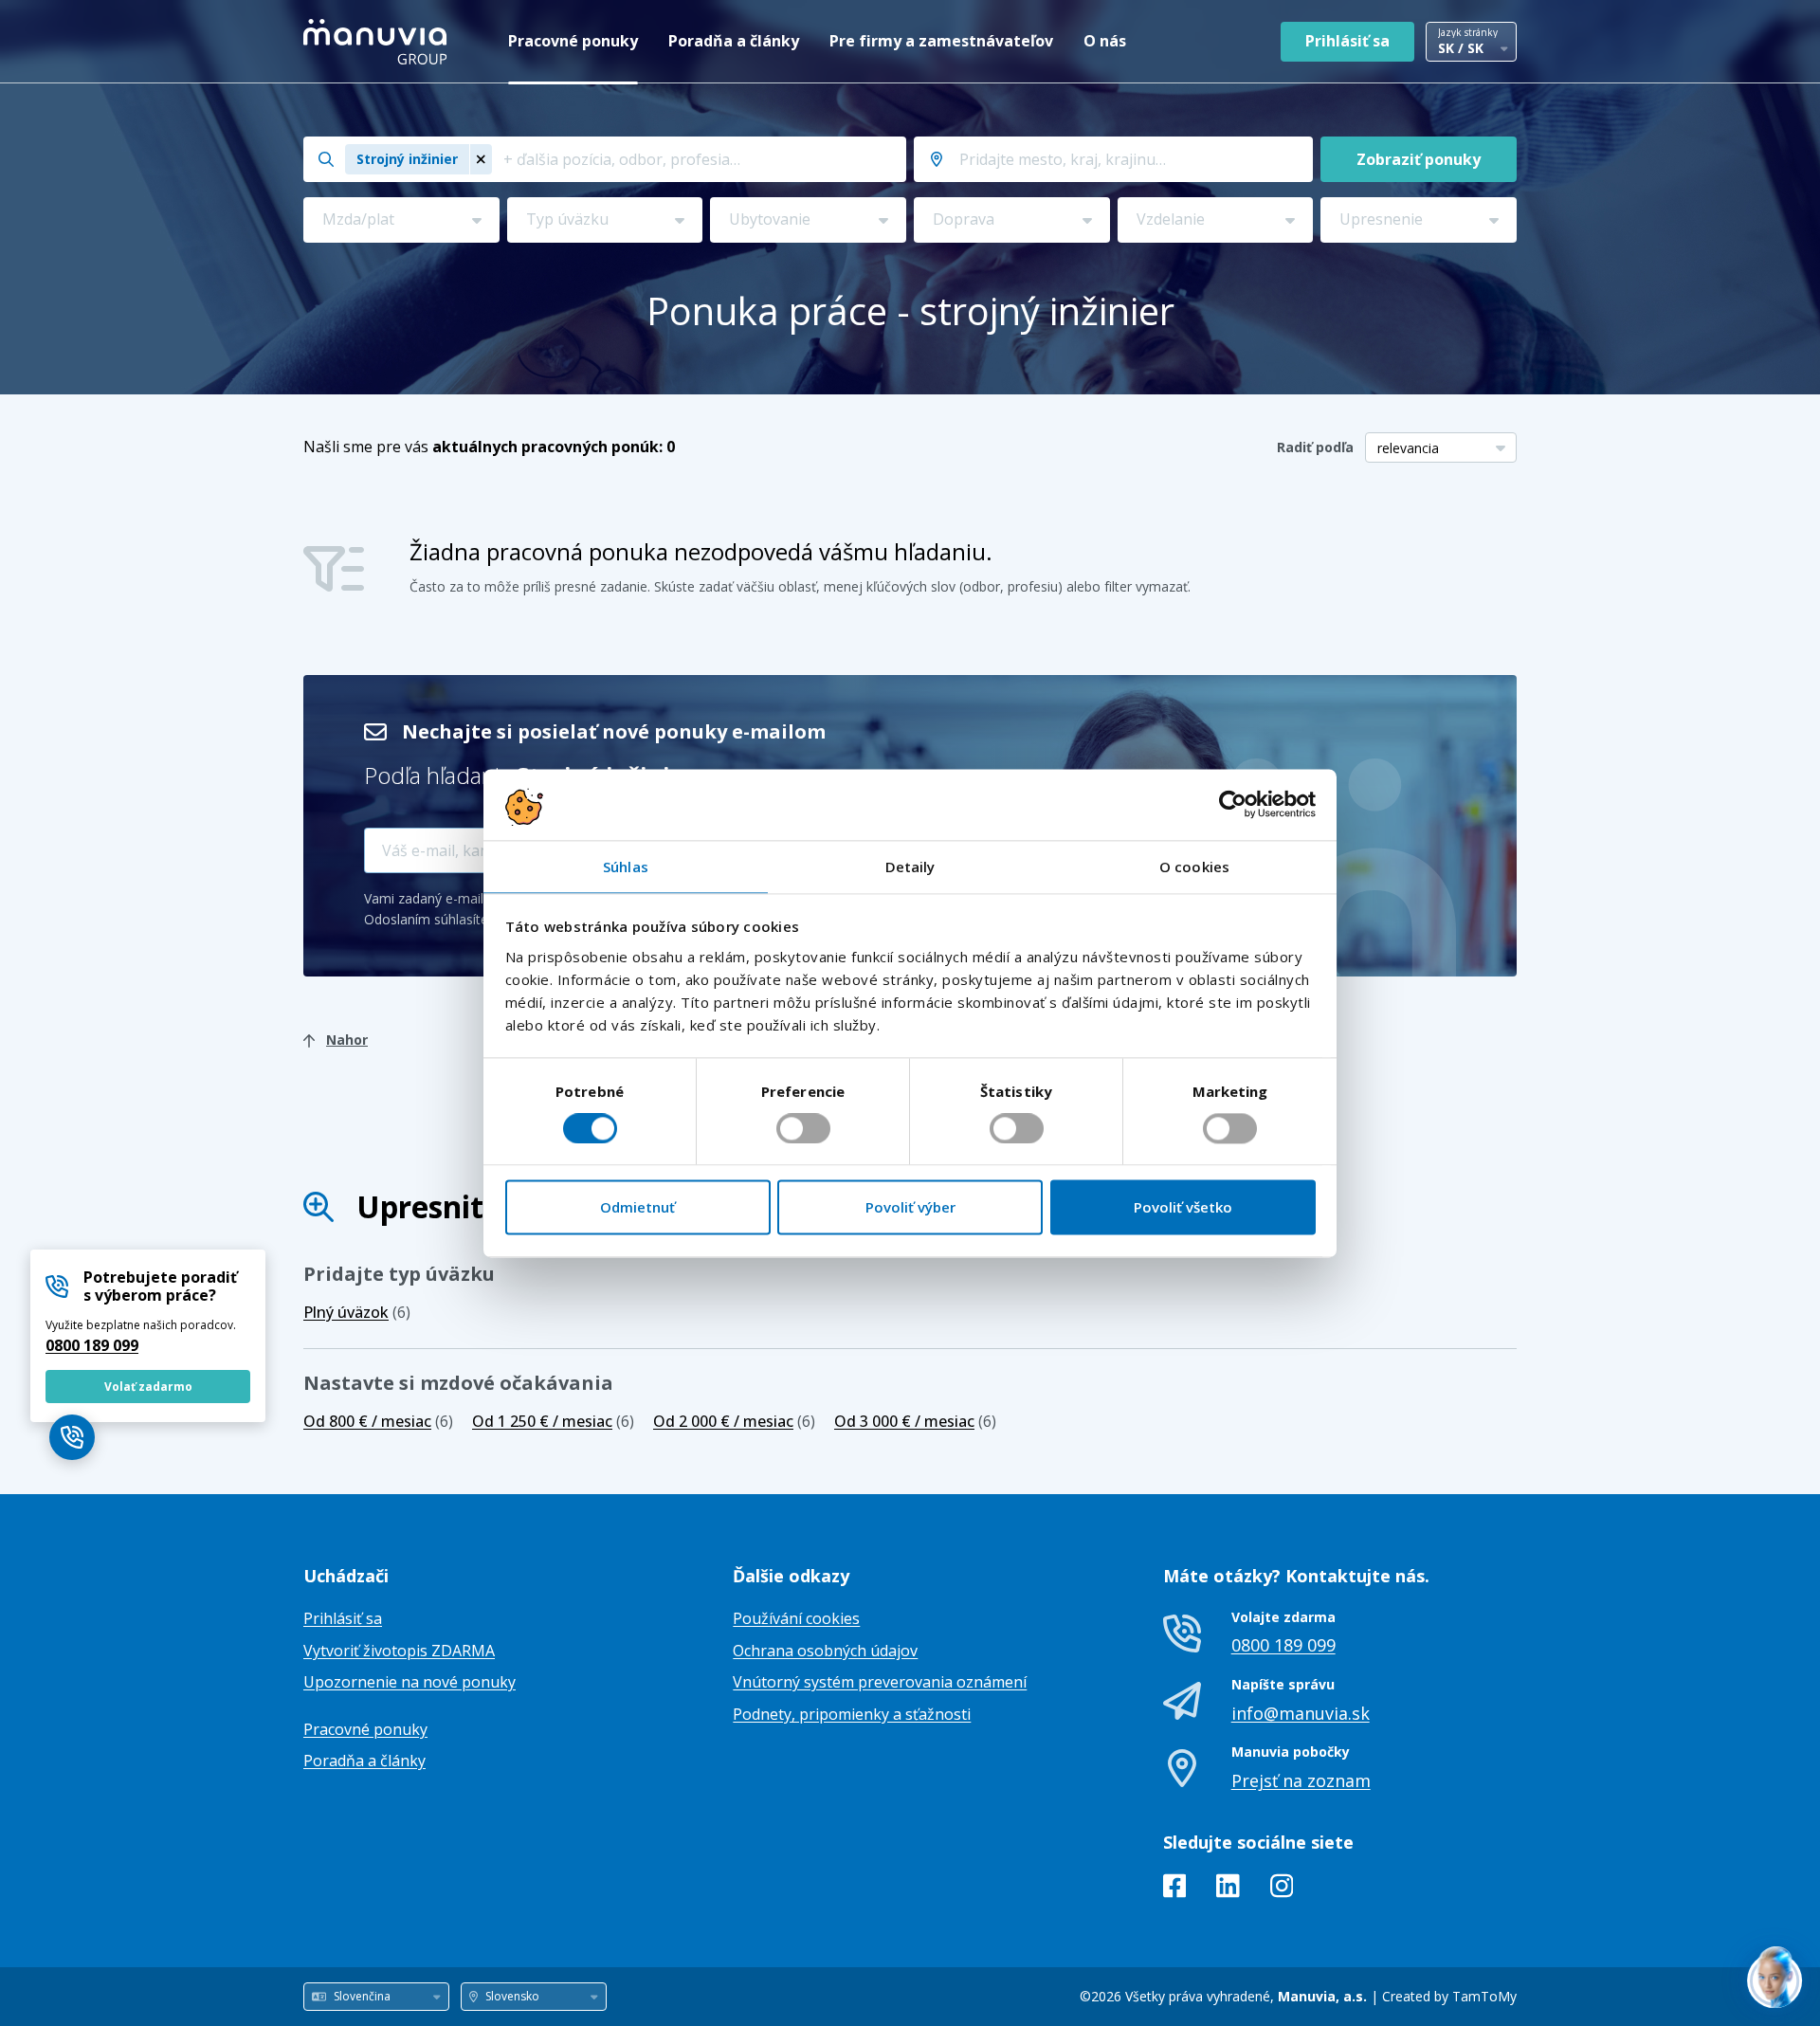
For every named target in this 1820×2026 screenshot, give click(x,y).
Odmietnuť (637, 1208)
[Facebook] (1175, 1889)
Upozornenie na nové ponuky (409, 1682)
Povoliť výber (910, 1208)
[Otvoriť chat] (1774, 1980)
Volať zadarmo (148, 1387)
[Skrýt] (1710, 1944)
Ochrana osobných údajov (825, 1651)
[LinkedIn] (1228, 1889)
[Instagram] (1282, 1889)
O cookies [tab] (1194, 867)
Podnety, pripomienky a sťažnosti (852, 1714)
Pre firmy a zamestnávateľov (941, 41)
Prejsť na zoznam (1301, 1780)
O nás (1105, 41)
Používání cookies (796, 1618)
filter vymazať (1146, 586)
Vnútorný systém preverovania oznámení (880, 1682)
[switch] (803, 1128)
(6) (357, 1312)
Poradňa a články (734, 41)
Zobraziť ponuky (1419, 159)
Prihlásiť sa (1347, 41)
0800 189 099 (92, 1345)
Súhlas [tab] (626, 867)
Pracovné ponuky (573, 41)
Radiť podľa (1315, 447)
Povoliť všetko (1183, 1208)
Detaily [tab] (910, 867)
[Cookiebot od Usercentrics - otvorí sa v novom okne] (1233, 804)
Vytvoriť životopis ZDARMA (399, 1651)
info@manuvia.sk (1301, 1713)
